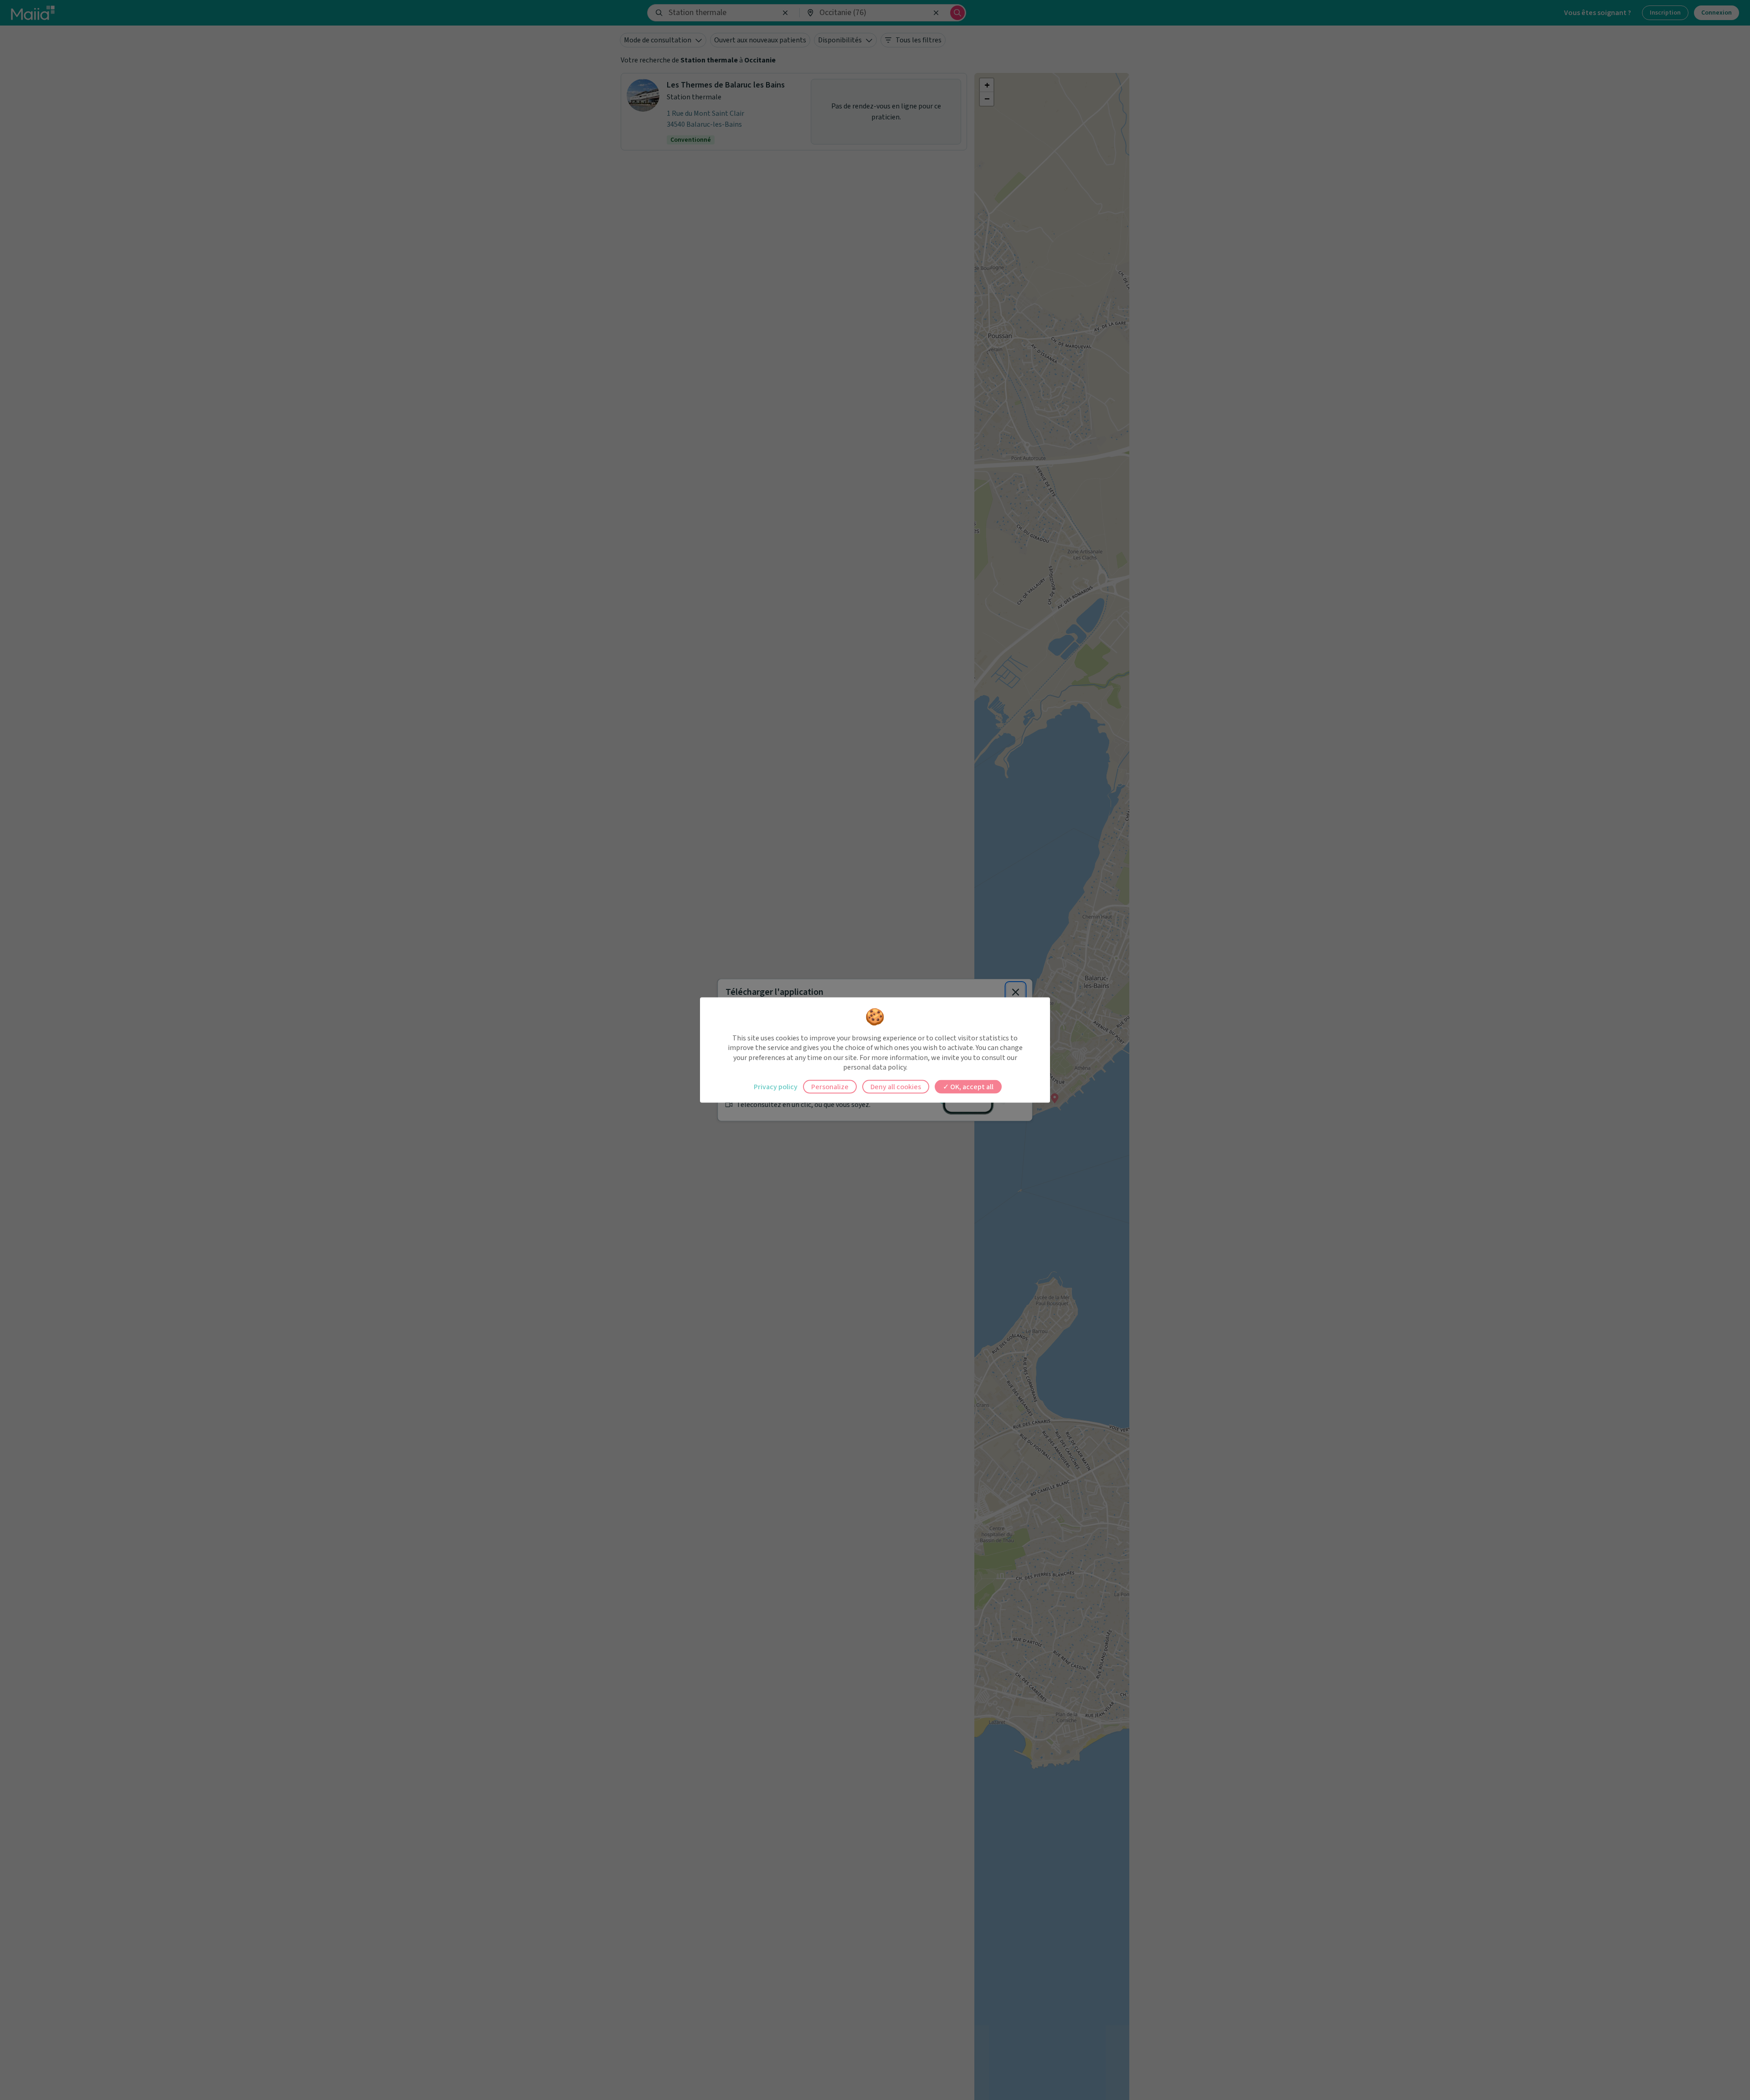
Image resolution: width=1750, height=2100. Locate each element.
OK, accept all (971, 1086)
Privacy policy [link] (776, 1086)
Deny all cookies (896, 1086)
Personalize (830, 1086)
